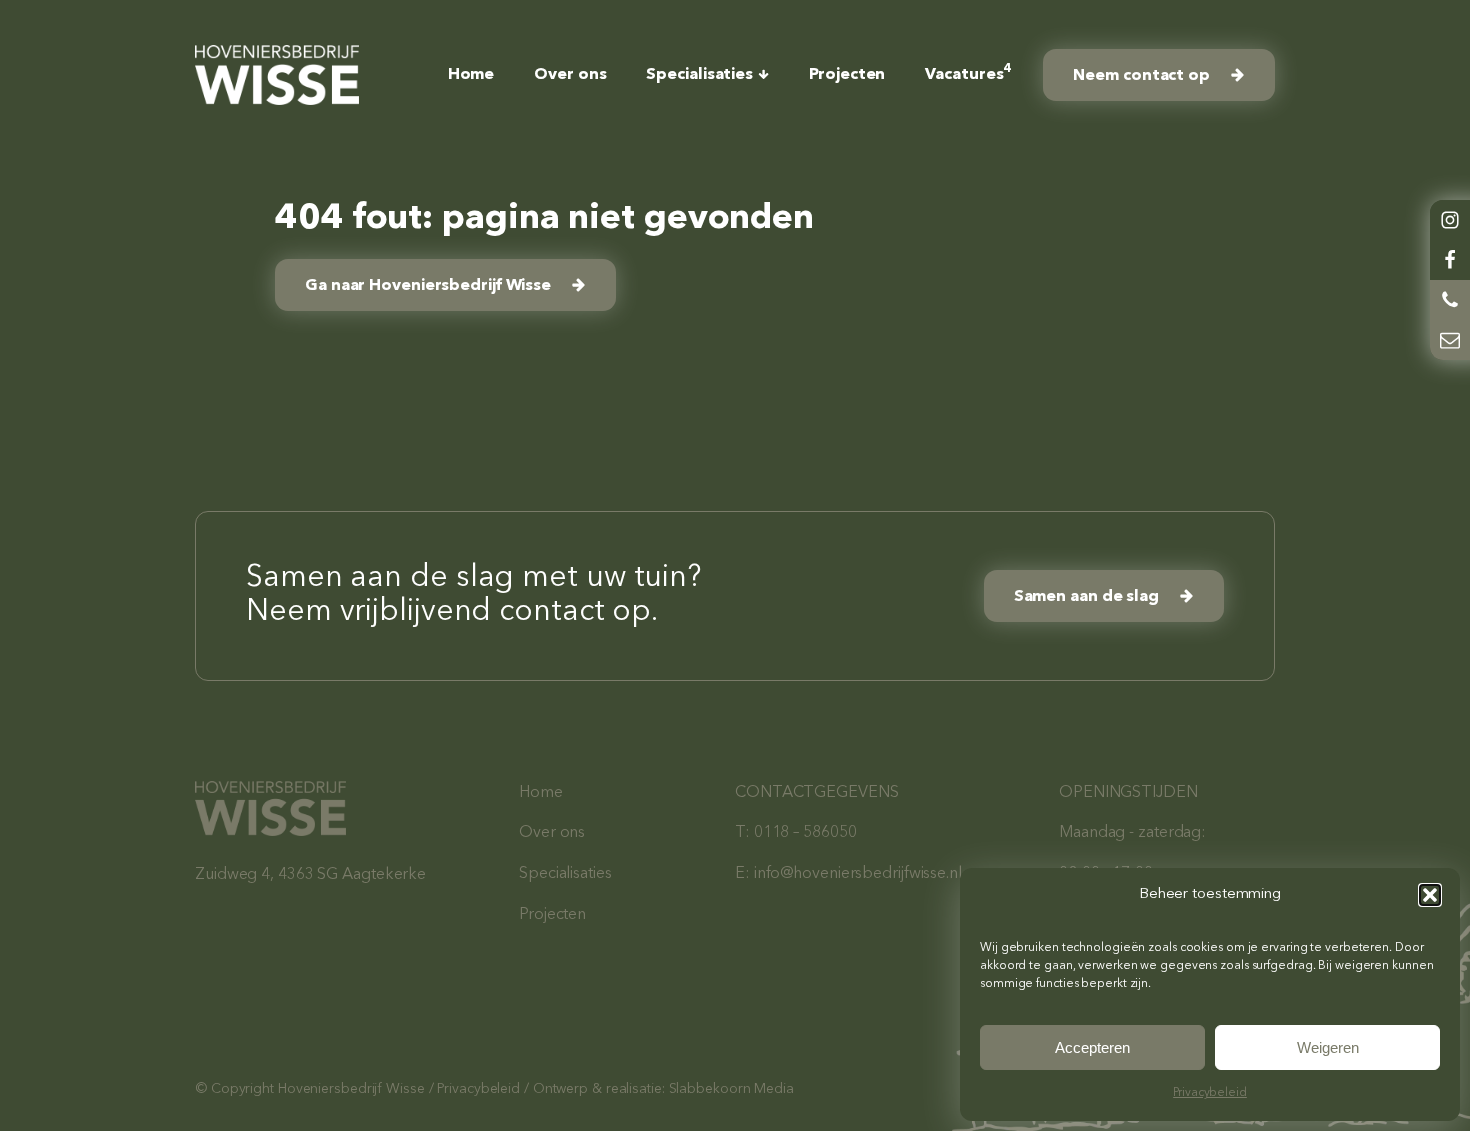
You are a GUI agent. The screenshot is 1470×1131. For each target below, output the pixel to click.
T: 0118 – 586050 (795, 833)
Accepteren (1092, 1047)
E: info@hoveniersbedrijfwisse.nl (848, 874)
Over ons (570, 75)
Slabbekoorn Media (731, 1089)
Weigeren (1328, 1047)
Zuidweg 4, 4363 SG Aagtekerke (310, 875)
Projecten (847, 75)
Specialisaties (699, 75)
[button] (1430, 895)
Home (471, 75)
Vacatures (964, 73)
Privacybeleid (1210, 1093)
